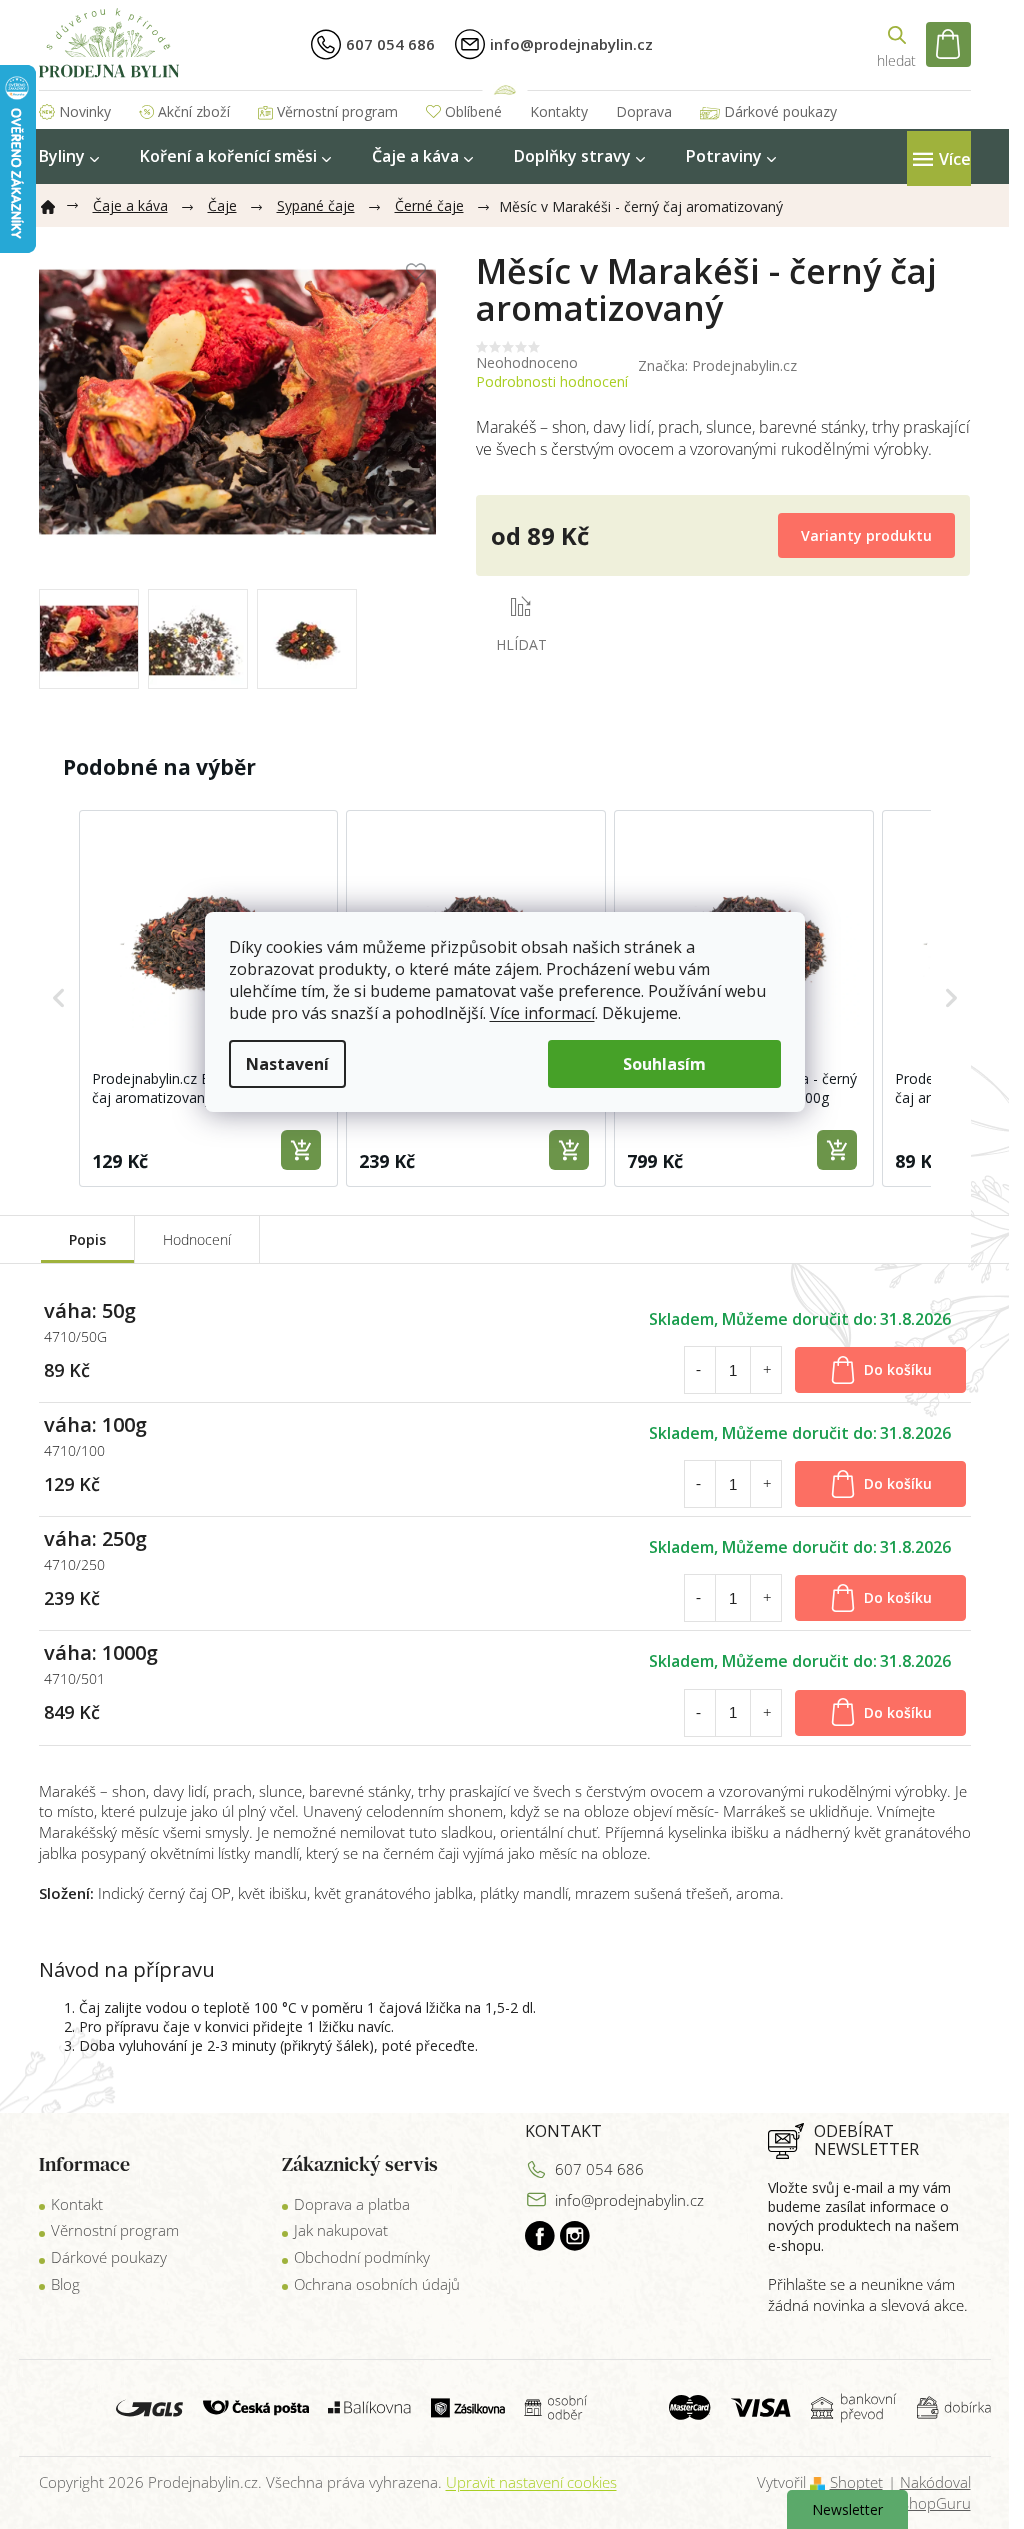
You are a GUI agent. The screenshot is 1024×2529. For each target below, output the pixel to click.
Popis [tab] (87, 1239)
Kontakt (77, 2204)
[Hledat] (897, 44)
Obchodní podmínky (362, 2257)
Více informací (542, 1013)
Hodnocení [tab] (197, 1239)
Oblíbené (473, 111)
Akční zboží (194, 111)
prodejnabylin (575, 2236)
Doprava (644, 111)
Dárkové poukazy (780, 111)
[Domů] (56, 203)
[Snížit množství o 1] (699, 1370)
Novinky (85, 111)
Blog (65, 2284)
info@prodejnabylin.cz (629, 2200)
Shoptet (856, 2482)
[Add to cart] (301, 1150)
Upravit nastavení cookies (531, 2482)
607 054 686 (599, 2169)
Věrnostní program (337, 111)
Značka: (717, 365)
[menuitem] (69, 156)
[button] (59, 998)
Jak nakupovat (341, 2230)
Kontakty (559, 111)
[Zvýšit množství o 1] (767, 1370)
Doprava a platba (352, 2204)
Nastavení (287, 1064)
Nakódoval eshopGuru (932, 2492)
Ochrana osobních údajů (377, 2284)
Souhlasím (664, 1064)
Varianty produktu (866, 535)
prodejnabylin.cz (540, 2236)
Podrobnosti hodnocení (552, 381)
